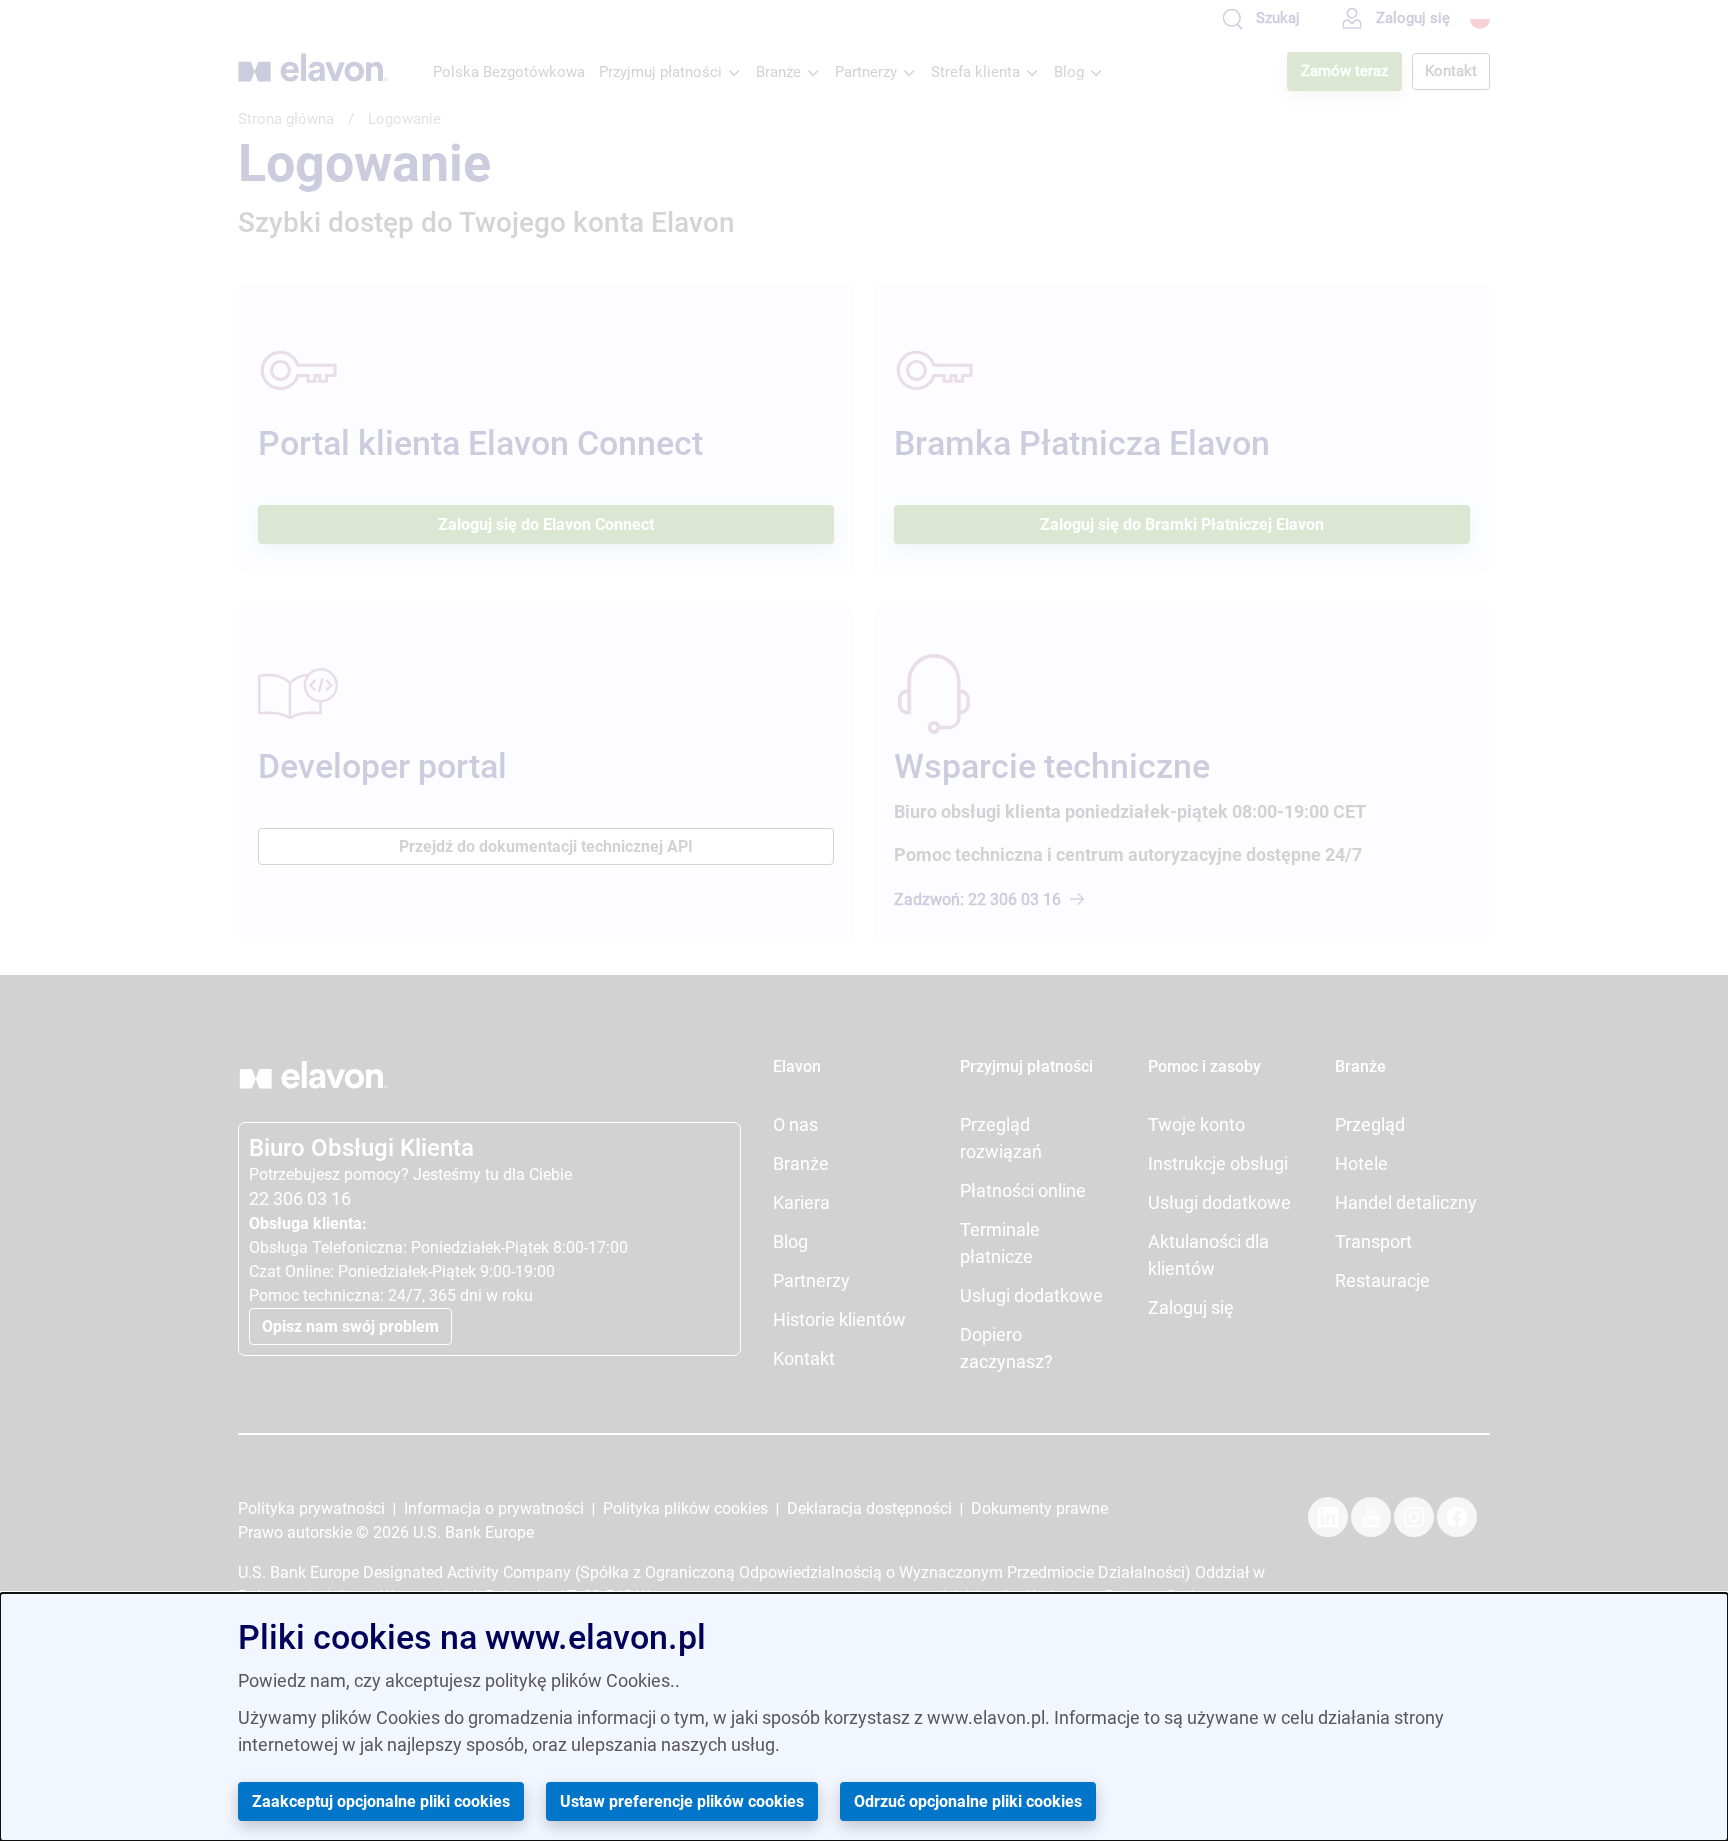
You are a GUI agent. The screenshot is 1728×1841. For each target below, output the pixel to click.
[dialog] (864, 1717)
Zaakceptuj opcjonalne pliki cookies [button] (381, 1801)
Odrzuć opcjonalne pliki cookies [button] (968, 1801)
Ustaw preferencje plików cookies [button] (682, 1801)
